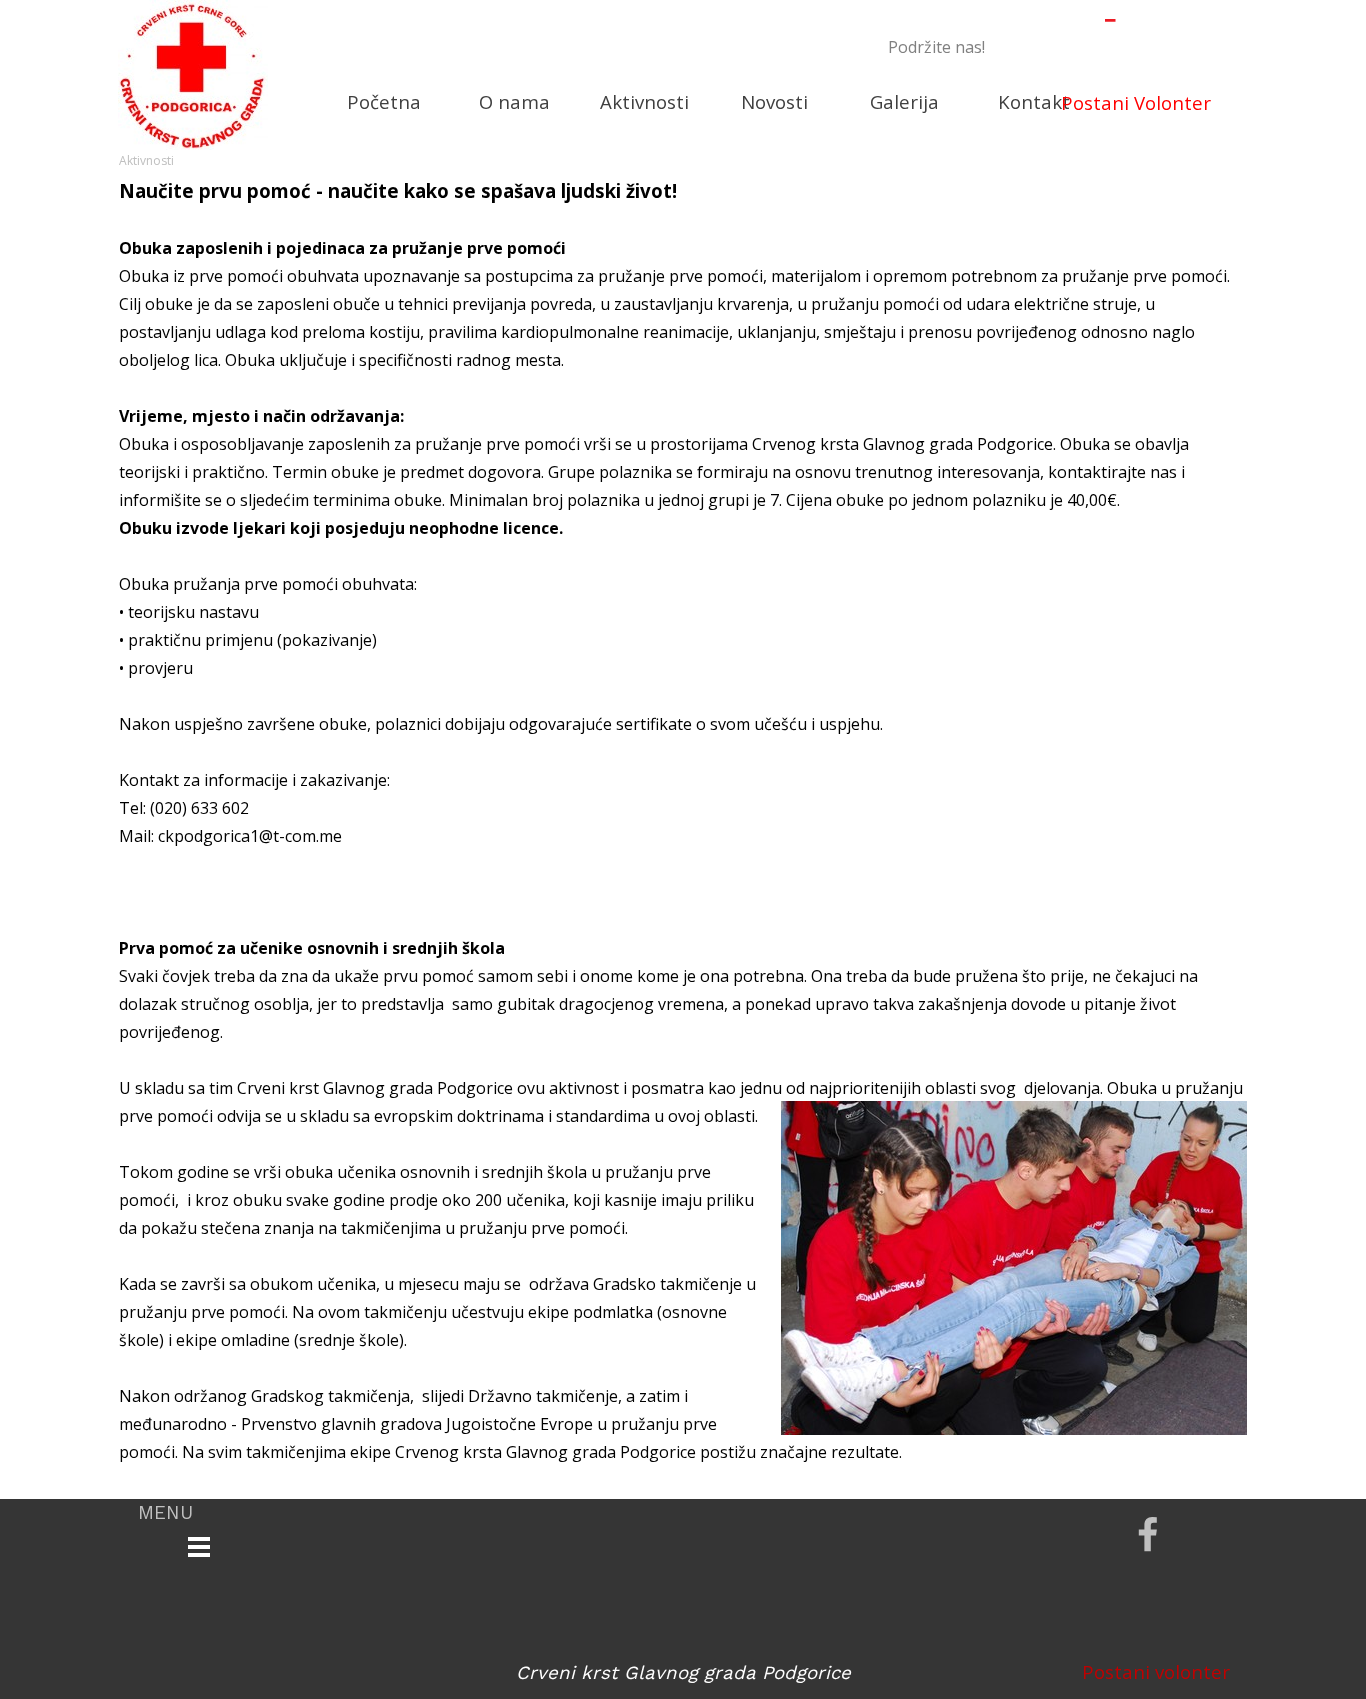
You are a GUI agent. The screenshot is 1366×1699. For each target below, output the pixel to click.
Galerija (904, 101)
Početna (384, 101)
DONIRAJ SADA (1111, 44)
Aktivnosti (644, 101)
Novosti (774, 101)
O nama (514, 101)
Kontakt (1034, 101)
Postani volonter (1156, 1671)
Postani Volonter (1136, 102)
